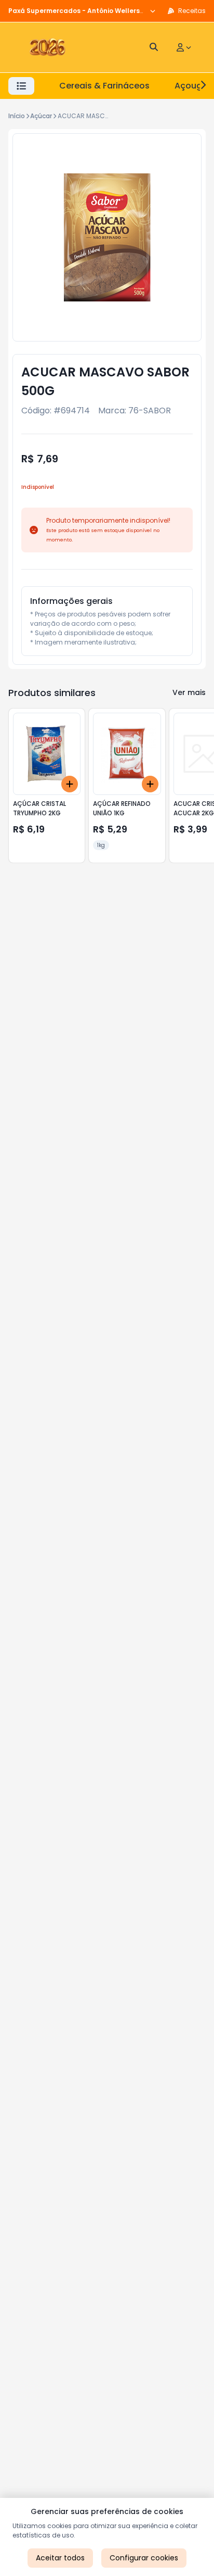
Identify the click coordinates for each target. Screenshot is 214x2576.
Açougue (193, 86)
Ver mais (189, 692)
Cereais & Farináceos (104, 86)
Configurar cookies (144, 2558)
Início (17, 116)
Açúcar (41, 116)
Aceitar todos (60, 2558)
